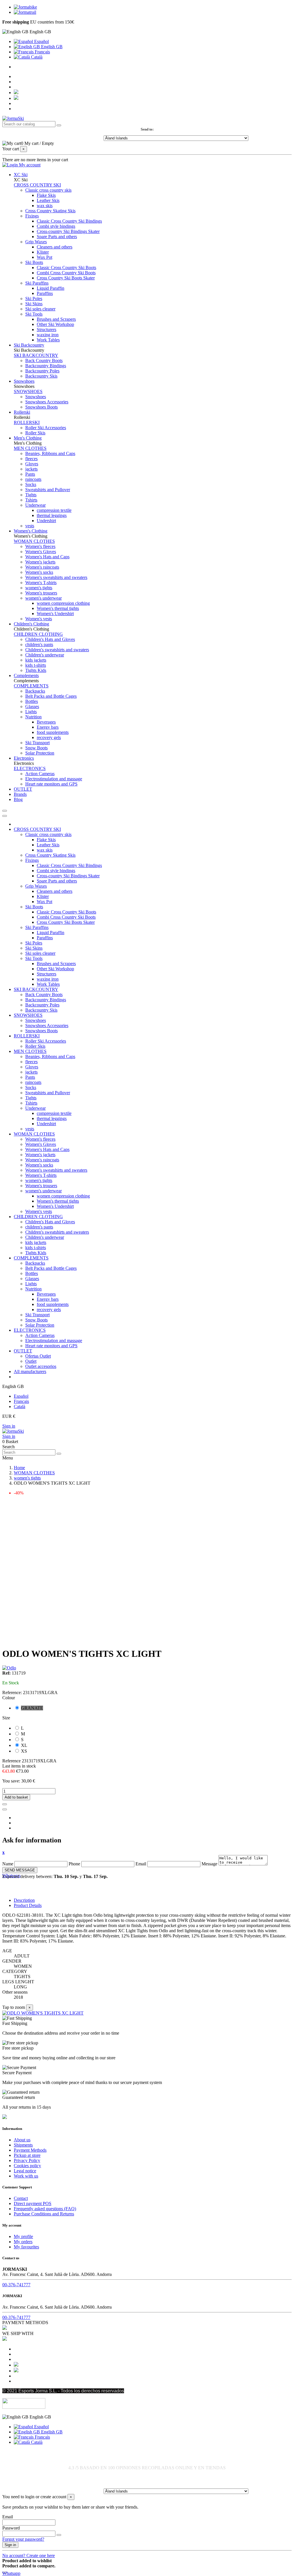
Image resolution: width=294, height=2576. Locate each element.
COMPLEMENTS (31, 686)
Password (11, 2528)
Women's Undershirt (55, 614)
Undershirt (46, 521)
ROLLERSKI (27, 422)
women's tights (39, 588)
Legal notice (25, 2171)
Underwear (35, 505)
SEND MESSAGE (20, 1870)
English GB (51, 47)
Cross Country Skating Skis (50, 211)
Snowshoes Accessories (47, 402)
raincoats (33, 479)
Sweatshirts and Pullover (48, 490)
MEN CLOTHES (30, 448)
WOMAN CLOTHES (34, 541)
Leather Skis (48, 200)
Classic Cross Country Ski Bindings (69, 221)
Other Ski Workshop (55, 324)
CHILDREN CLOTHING (38, 634)
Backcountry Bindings (46, 366)
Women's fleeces (40, 546)
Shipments (23, 2145)
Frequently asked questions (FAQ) (45, 2209)
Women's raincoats (42, 567)
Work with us (26, 2176)
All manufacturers (30, 1371)
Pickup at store (27, 2155)
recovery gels (49, 737)
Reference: (13, 1693)
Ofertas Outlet (38, 1356)
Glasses (32, 706)
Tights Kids (36, 670)
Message (209, 1864)
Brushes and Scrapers (56, 319)
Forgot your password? (23, 2539)
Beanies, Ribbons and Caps (50, 453)
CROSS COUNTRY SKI (37, 185)
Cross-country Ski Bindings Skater (68, 231)
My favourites (26, 2247)
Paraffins (45, 293)
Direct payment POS (33, 2203)
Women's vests (39, 619)
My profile (23, 2236)
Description (24, 1900)
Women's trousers (41, 593)
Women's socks (39, 572)
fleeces (31, 459)
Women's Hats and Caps (47, 557)
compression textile (54, 510)
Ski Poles (34, 299)
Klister (43, 252)
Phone (74, 1864)
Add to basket (16, 1797)
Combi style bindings (56, 226)
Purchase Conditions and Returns (44, 2214)
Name (8, 1864)
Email (141, 1864)
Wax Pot (45, 257)
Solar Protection (40, 753)
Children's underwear (45, 655)
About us (22, 2140)
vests (30, 526)
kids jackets (36, 660)
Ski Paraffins (37, 283)
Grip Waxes (36, 242)
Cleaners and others (55, 247)
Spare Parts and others (57, 237)
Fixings (32, 216)
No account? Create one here (29, 2555)
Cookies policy (27, 2166)
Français (42, 52)
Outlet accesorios (41, 1366)
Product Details (28, 1905)
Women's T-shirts (41, 583)
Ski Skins (34, 304)
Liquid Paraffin (51, 288)
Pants (30, 474)
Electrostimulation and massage (54, 779)
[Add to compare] (5, 1809)
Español (41, 41)
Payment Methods (30, 2150)
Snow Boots (36, 748)
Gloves (32, 464)
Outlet (31, 1361)
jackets (31, 469)
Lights (31, 712)
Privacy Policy (27, 2160)
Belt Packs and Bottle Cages (51, 696)
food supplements (53, 732)
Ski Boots (34, 262)
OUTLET (23, 1351)
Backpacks (35, 691)
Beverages (46, 722)
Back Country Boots (44, 360)
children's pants (39, 645)
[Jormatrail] (25, 12)
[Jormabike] (25, 7)
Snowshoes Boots (41, 407)
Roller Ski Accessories (46, 428)
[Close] (5, 816)
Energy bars (48, 727)
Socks (31, 484)
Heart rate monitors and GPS (51, 784)
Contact (21, 2198)
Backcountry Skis (41, 376)
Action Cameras (40, 774)
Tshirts (31, 500)
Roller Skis (35, 433)
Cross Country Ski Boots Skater (66, 278)
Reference (12, 1761)
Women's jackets (40, 562)
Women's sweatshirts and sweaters (56, 577)
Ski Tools (34, 314)
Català (36, 57)
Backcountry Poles (42, 371)
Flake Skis (46, 195)
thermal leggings (52, 515)
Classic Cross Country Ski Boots (66, 268)
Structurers (47, 329)
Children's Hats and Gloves (50, 639)
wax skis (45, 206)
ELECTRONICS (30, 768)
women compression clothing (63, 603)
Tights (31, 495)
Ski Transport (37, 743)
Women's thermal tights (58, 608)
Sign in (9, 1426)
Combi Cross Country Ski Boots (66, 273)
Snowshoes (36, 397)
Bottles (32, 701)
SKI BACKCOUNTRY (36, 355)
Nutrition (33, 717)
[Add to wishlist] (5, 1804)
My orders (23, 2242)
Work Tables (48, 340)
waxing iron (48, 335)
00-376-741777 (16, 2285)
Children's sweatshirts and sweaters (57, 650)
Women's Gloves (41, 552)
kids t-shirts (36, 665)
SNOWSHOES (28, 391)
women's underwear (43, 598)
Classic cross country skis (48, 190)
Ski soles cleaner (40, 309)
